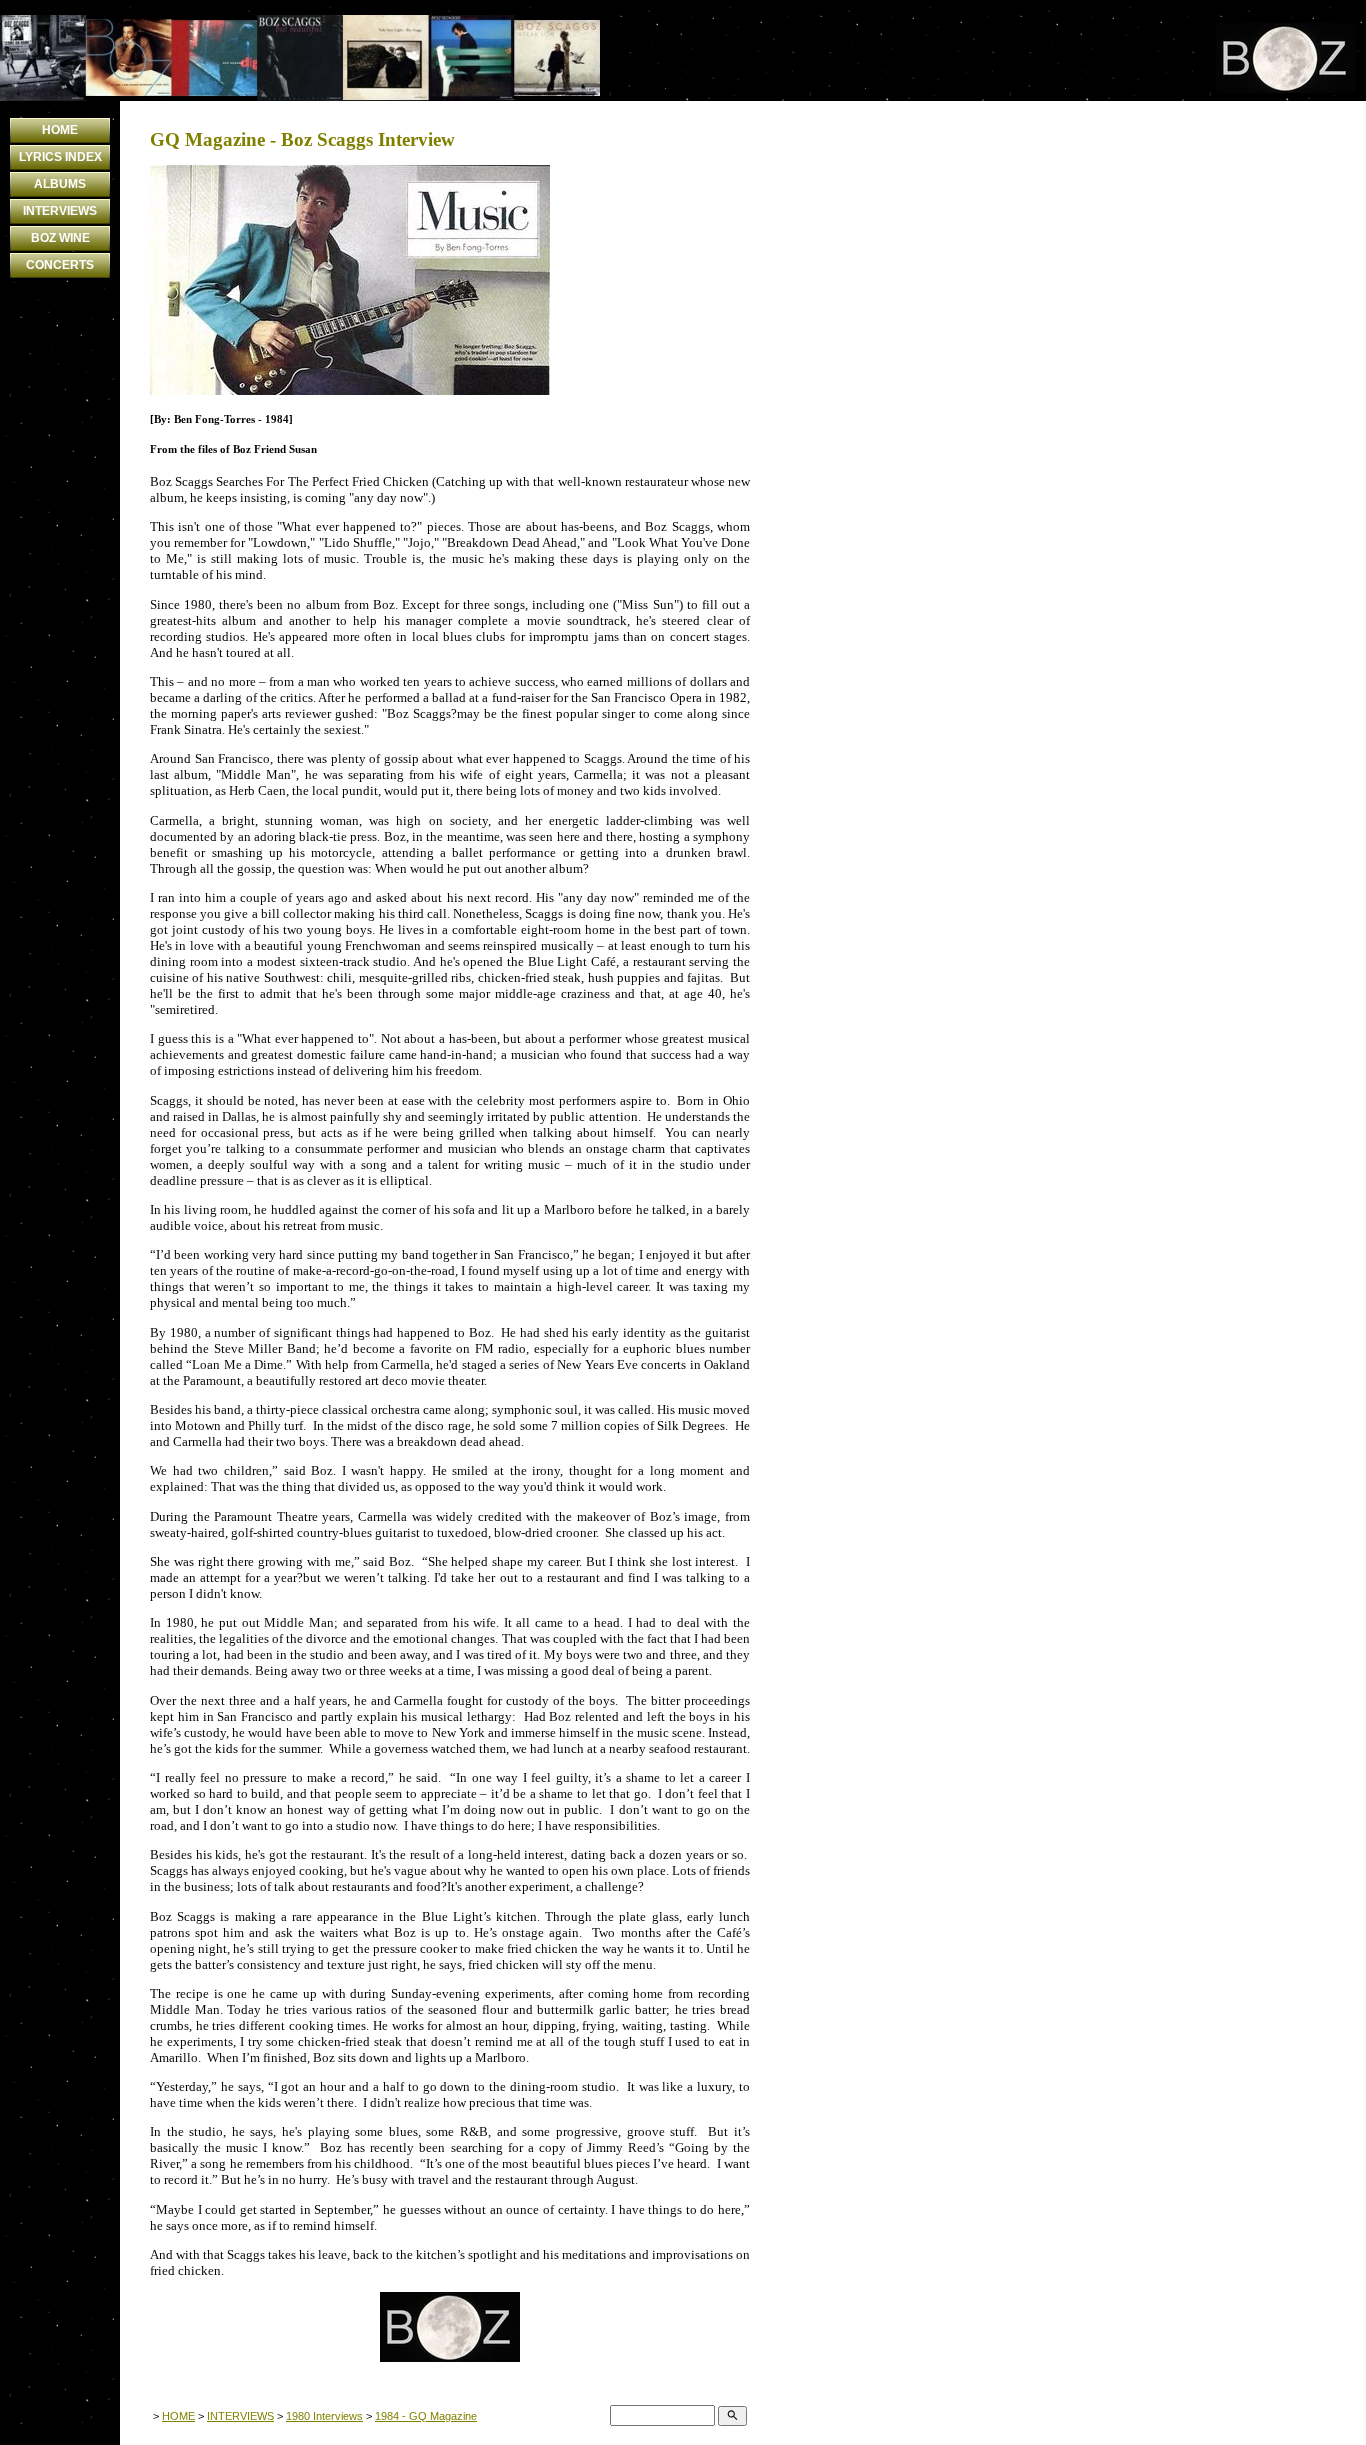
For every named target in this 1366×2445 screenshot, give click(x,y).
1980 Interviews (324, 2416)
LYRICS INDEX (60, 157)
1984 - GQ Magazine (426, 2416)
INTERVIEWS (60, 211)
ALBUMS (60, 184)
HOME (60, 130)
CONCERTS (60, 265)
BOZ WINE (60, 238)
